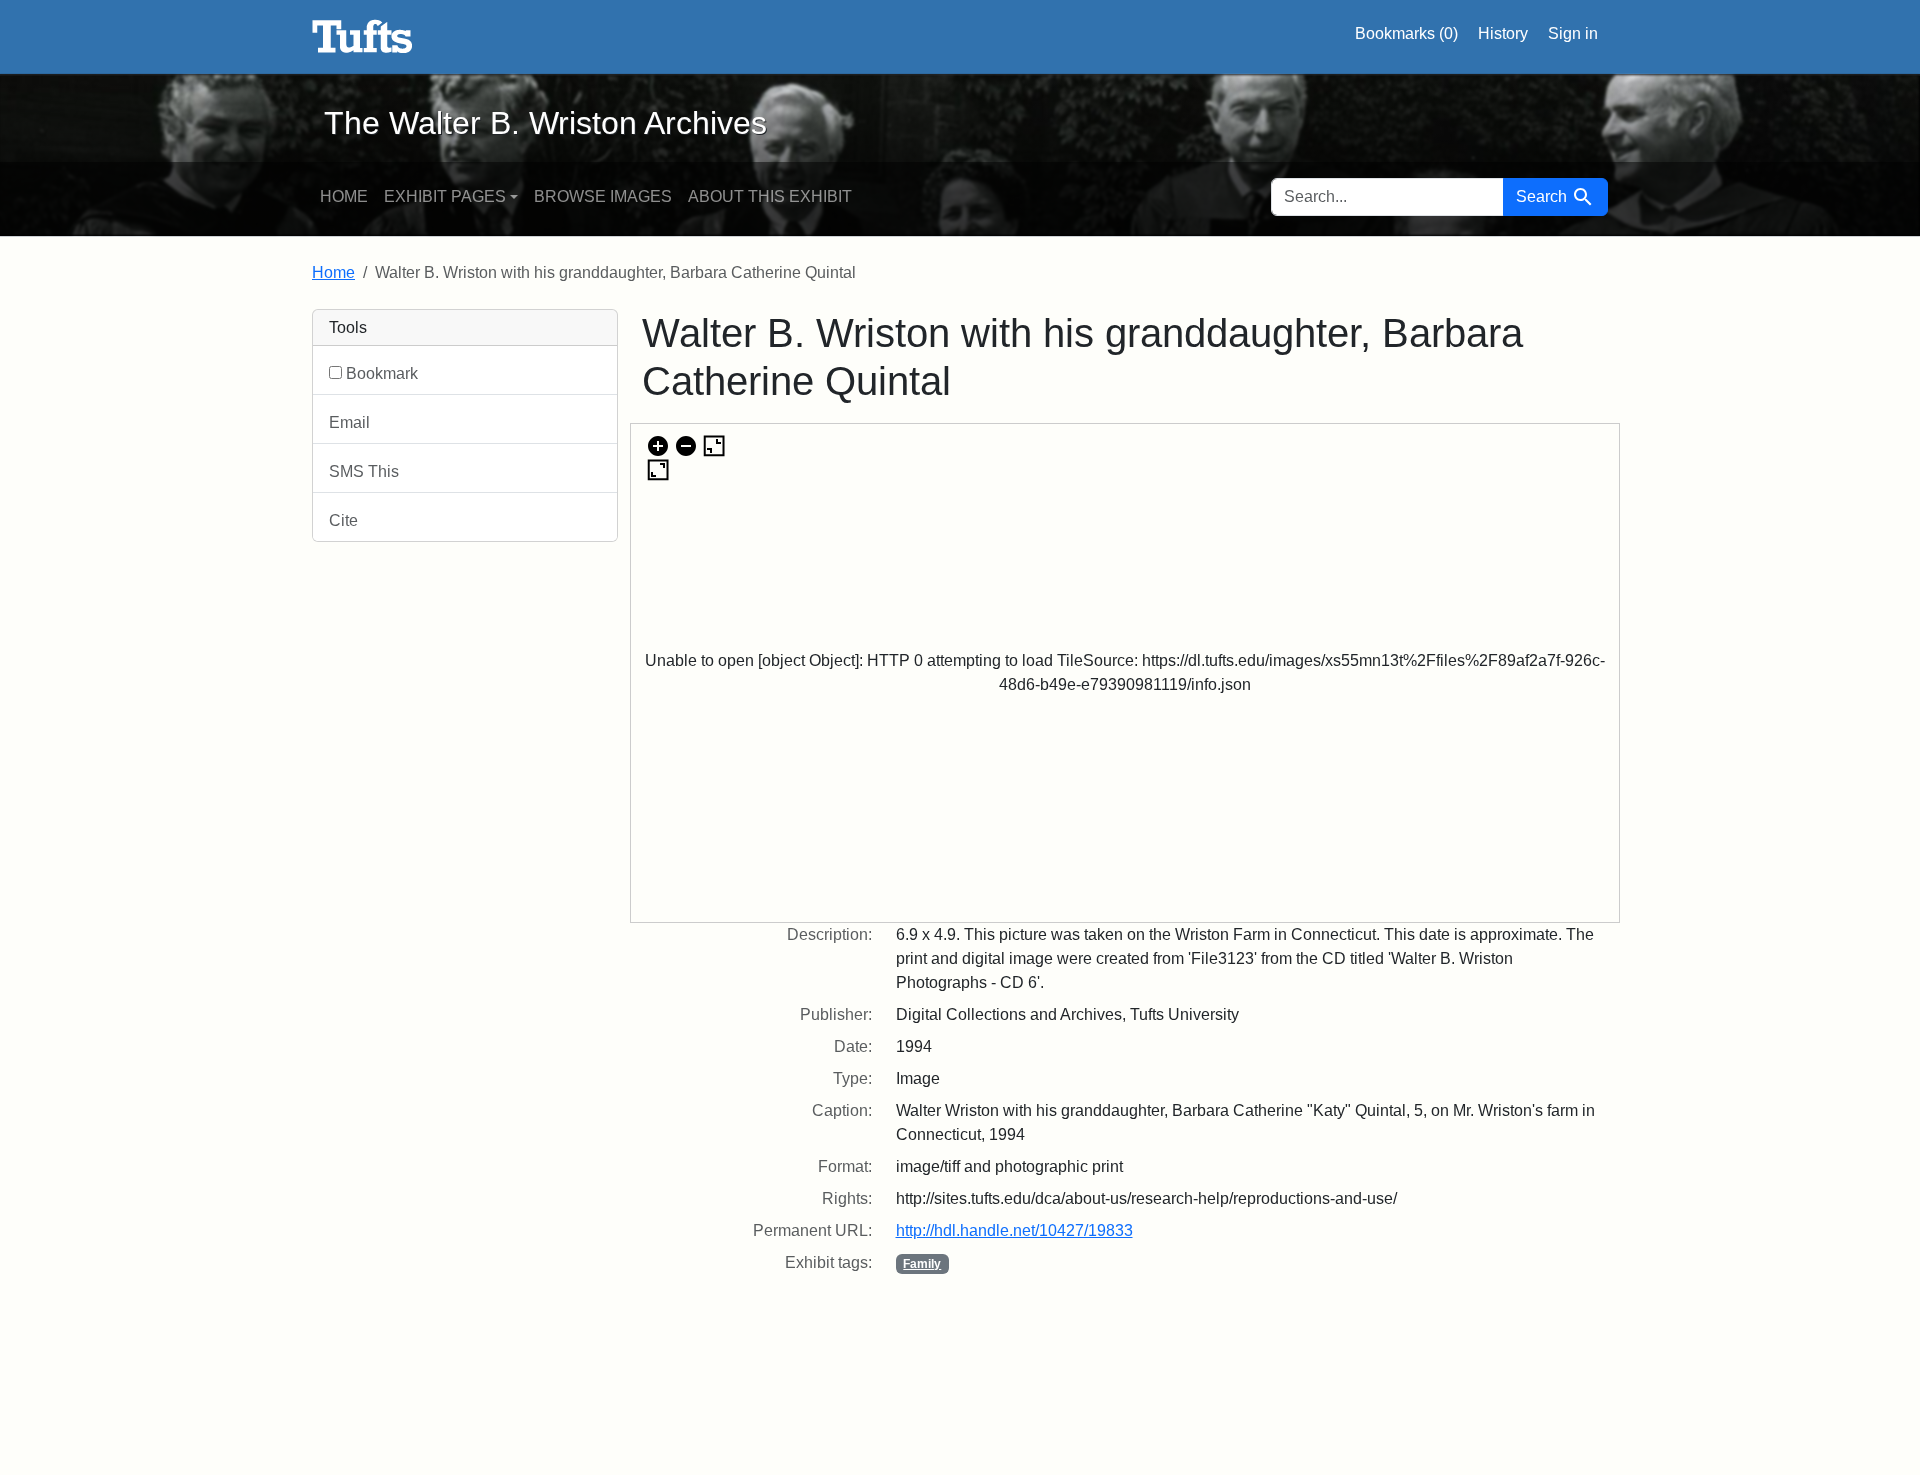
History (1503, 33)
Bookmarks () (1406, 33)
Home (344, 196)
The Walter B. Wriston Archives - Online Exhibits (362, 37)
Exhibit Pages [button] (445, 196)
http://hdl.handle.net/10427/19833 (1014, 1230)
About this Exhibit (770, 196)
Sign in (1573, 33)
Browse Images (603, 196)
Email (349, 422)
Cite (343, 520)
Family (922, 1264)
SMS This (364, 471)
